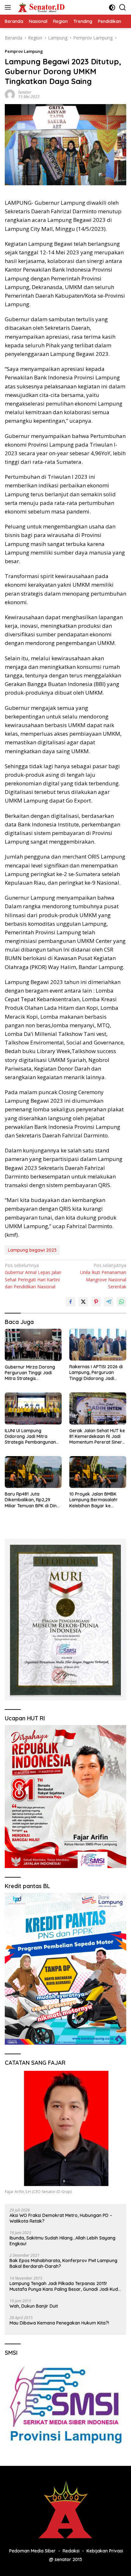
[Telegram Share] (109, 1302)
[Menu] (9, 7)
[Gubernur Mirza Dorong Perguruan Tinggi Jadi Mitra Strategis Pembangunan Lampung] (33, 1345)
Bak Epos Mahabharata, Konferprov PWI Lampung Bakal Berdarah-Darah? (63, 2263)
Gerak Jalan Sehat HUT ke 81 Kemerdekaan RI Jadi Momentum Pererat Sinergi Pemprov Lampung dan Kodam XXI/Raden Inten (98, 1437)
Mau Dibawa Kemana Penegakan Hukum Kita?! (59, 2323)
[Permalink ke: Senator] (10, 94)
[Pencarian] (123, 7)
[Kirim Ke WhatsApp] (121, 1302)
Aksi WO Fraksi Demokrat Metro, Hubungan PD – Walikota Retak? (61, 2218)
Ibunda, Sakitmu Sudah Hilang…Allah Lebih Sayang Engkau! (62, 2241)
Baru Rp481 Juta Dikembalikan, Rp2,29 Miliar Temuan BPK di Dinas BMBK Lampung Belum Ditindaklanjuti (33, 1500)
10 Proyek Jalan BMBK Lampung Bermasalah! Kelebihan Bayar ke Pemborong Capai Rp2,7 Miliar (95, 1500)
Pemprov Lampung (24, 51)
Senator (25, 92)
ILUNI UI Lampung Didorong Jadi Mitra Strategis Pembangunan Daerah (30, 1437)
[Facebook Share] (71, 1302)
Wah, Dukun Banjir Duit (34, 2306)
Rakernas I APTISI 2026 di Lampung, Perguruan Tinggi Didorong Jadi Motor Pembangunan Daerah (96, 1373)
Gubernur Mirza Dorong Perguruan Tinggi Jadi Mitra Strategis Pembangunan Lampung (31, 1373)
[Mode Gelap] (112, 7)
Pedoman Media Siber (32, 2551)
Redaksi (71, 2551)
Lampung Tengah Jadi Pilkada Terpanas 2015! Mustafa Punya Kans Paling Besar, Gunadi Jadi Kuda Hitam (65, 2286)
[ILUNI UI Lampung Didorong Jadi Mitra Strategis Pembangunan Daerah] (33, 1408)
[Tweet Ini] (83, 1302)
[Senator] (41, 7)
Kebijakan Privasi (105, 2551)
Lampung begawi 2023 (32, 1250)
